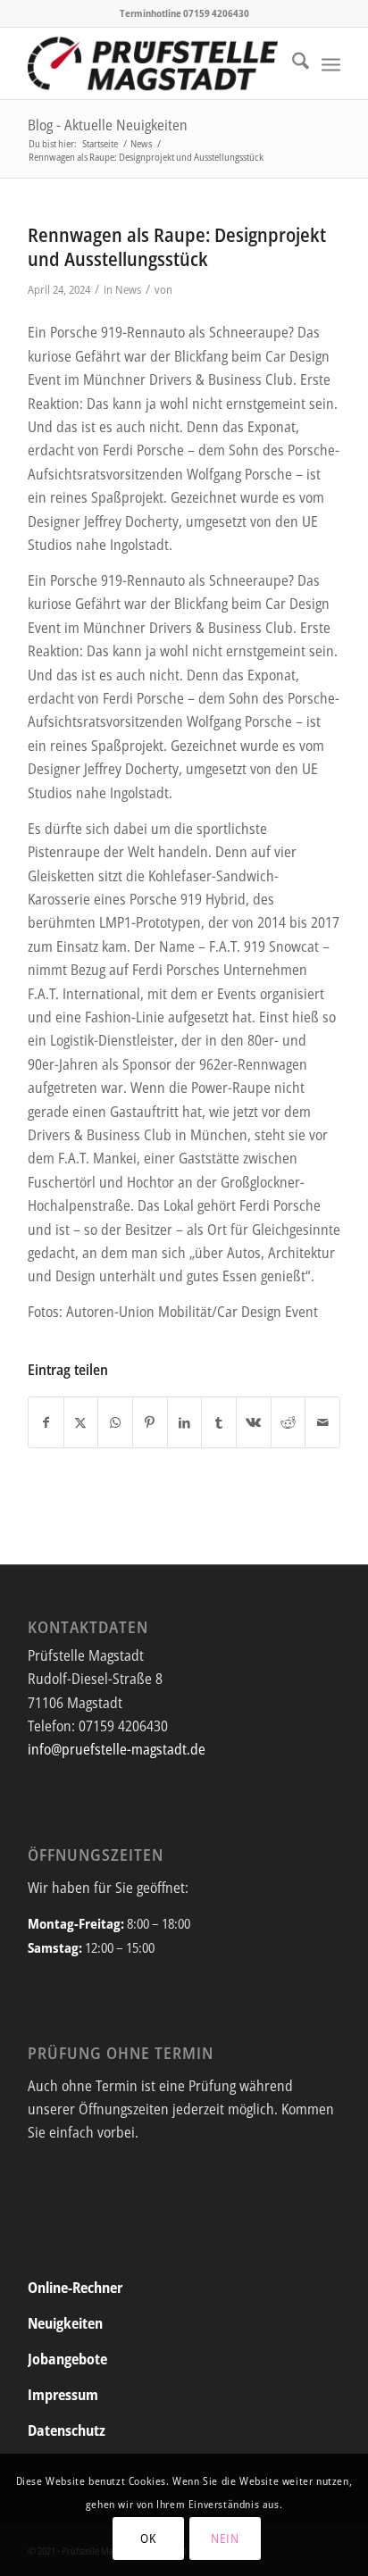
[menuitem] (292, 63)
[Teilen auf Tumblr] (219, 1422)
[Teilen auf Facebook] (46, 1422)
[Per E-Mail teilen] (322, 1422)
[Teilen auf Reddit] (289, 1422)
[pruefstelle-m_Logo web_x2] (153, 63)
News (128, 289)
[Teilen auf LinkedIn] (185, 1422)
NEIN (225, 2538)
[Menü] (331, 63)
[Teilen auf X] (81, 1422)
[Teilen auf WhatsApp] (115, 1422)
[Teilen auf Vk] (254, 1422)
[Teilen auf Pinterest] (150, 1422)
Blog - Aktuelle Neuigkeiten (108, 125)
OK (148, 2538)
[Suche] (292, 63)
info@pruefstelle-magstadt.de (117, 1749)
